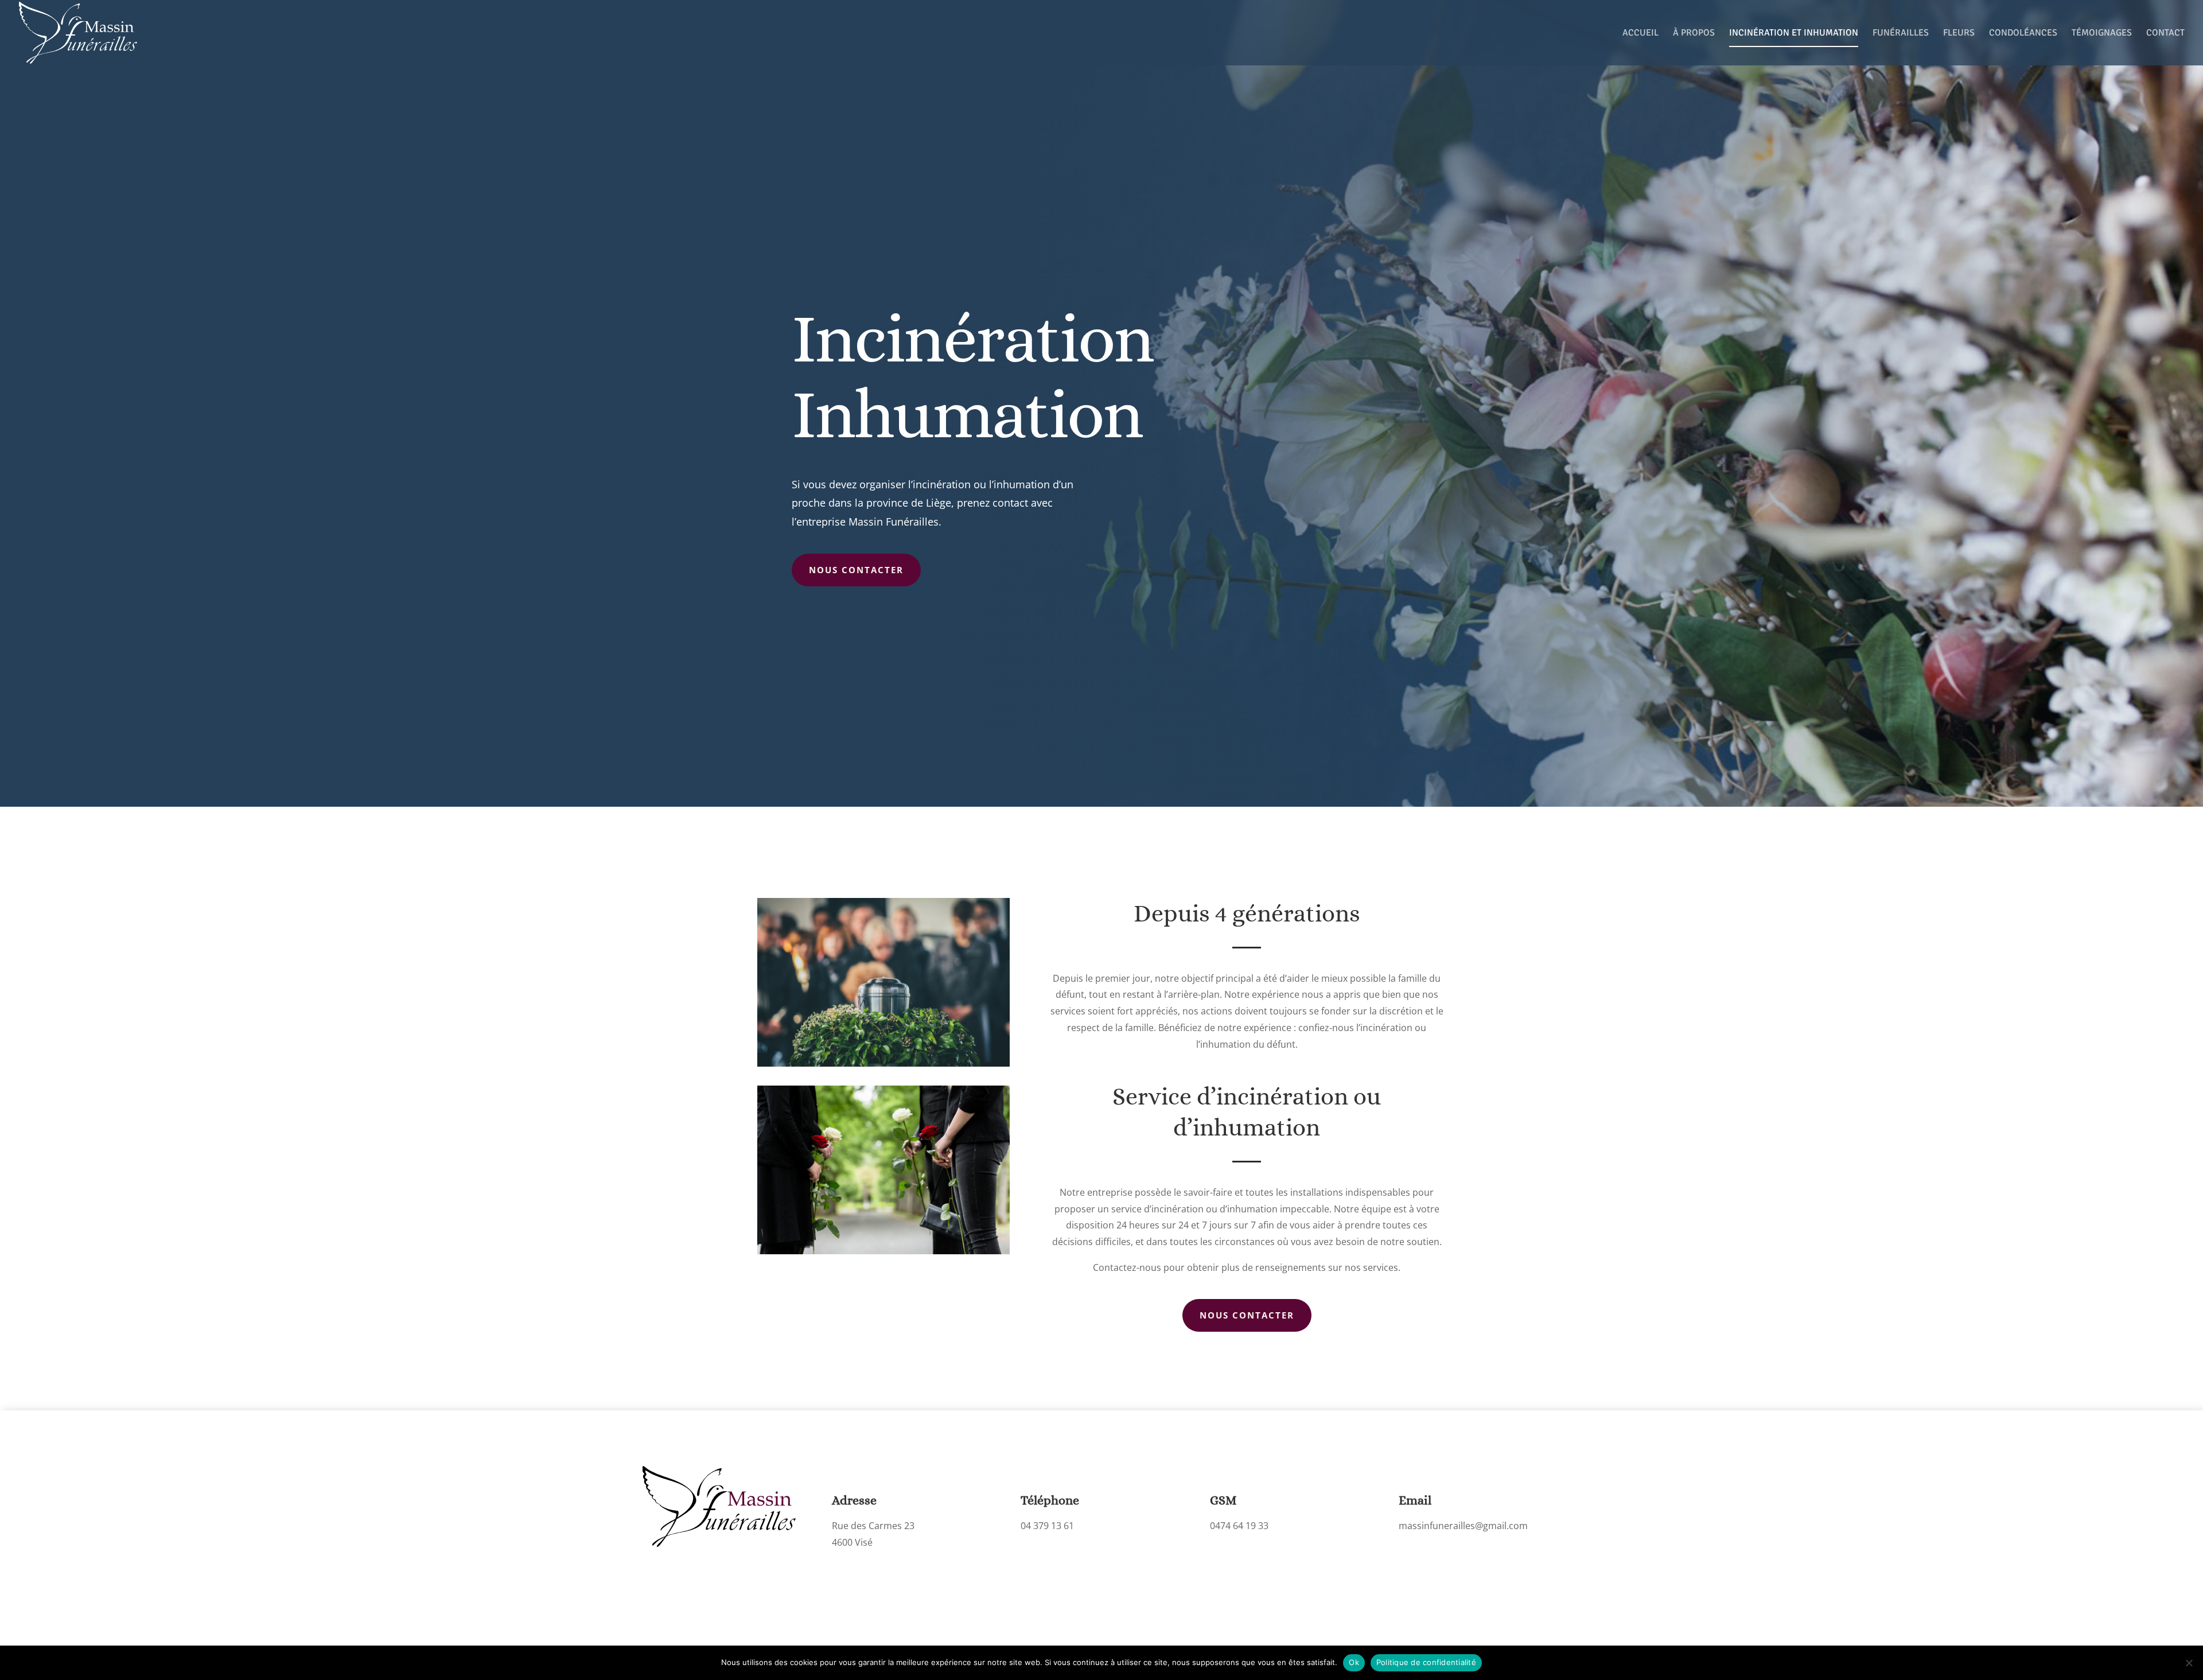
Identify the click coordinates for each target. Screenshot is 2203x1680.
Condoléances (2023, 34)
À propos (1694, 34)
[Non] (2189, 1663)
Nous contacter (856, 570)
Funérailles (1901, 34)
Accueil (1640, 34)
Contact (2165, 34)
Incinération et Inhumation (1794, 34)
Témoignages (2102, 34)
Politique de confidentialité (1426, 1662)
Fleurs (1959, 34)
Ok (1354, 1662)
